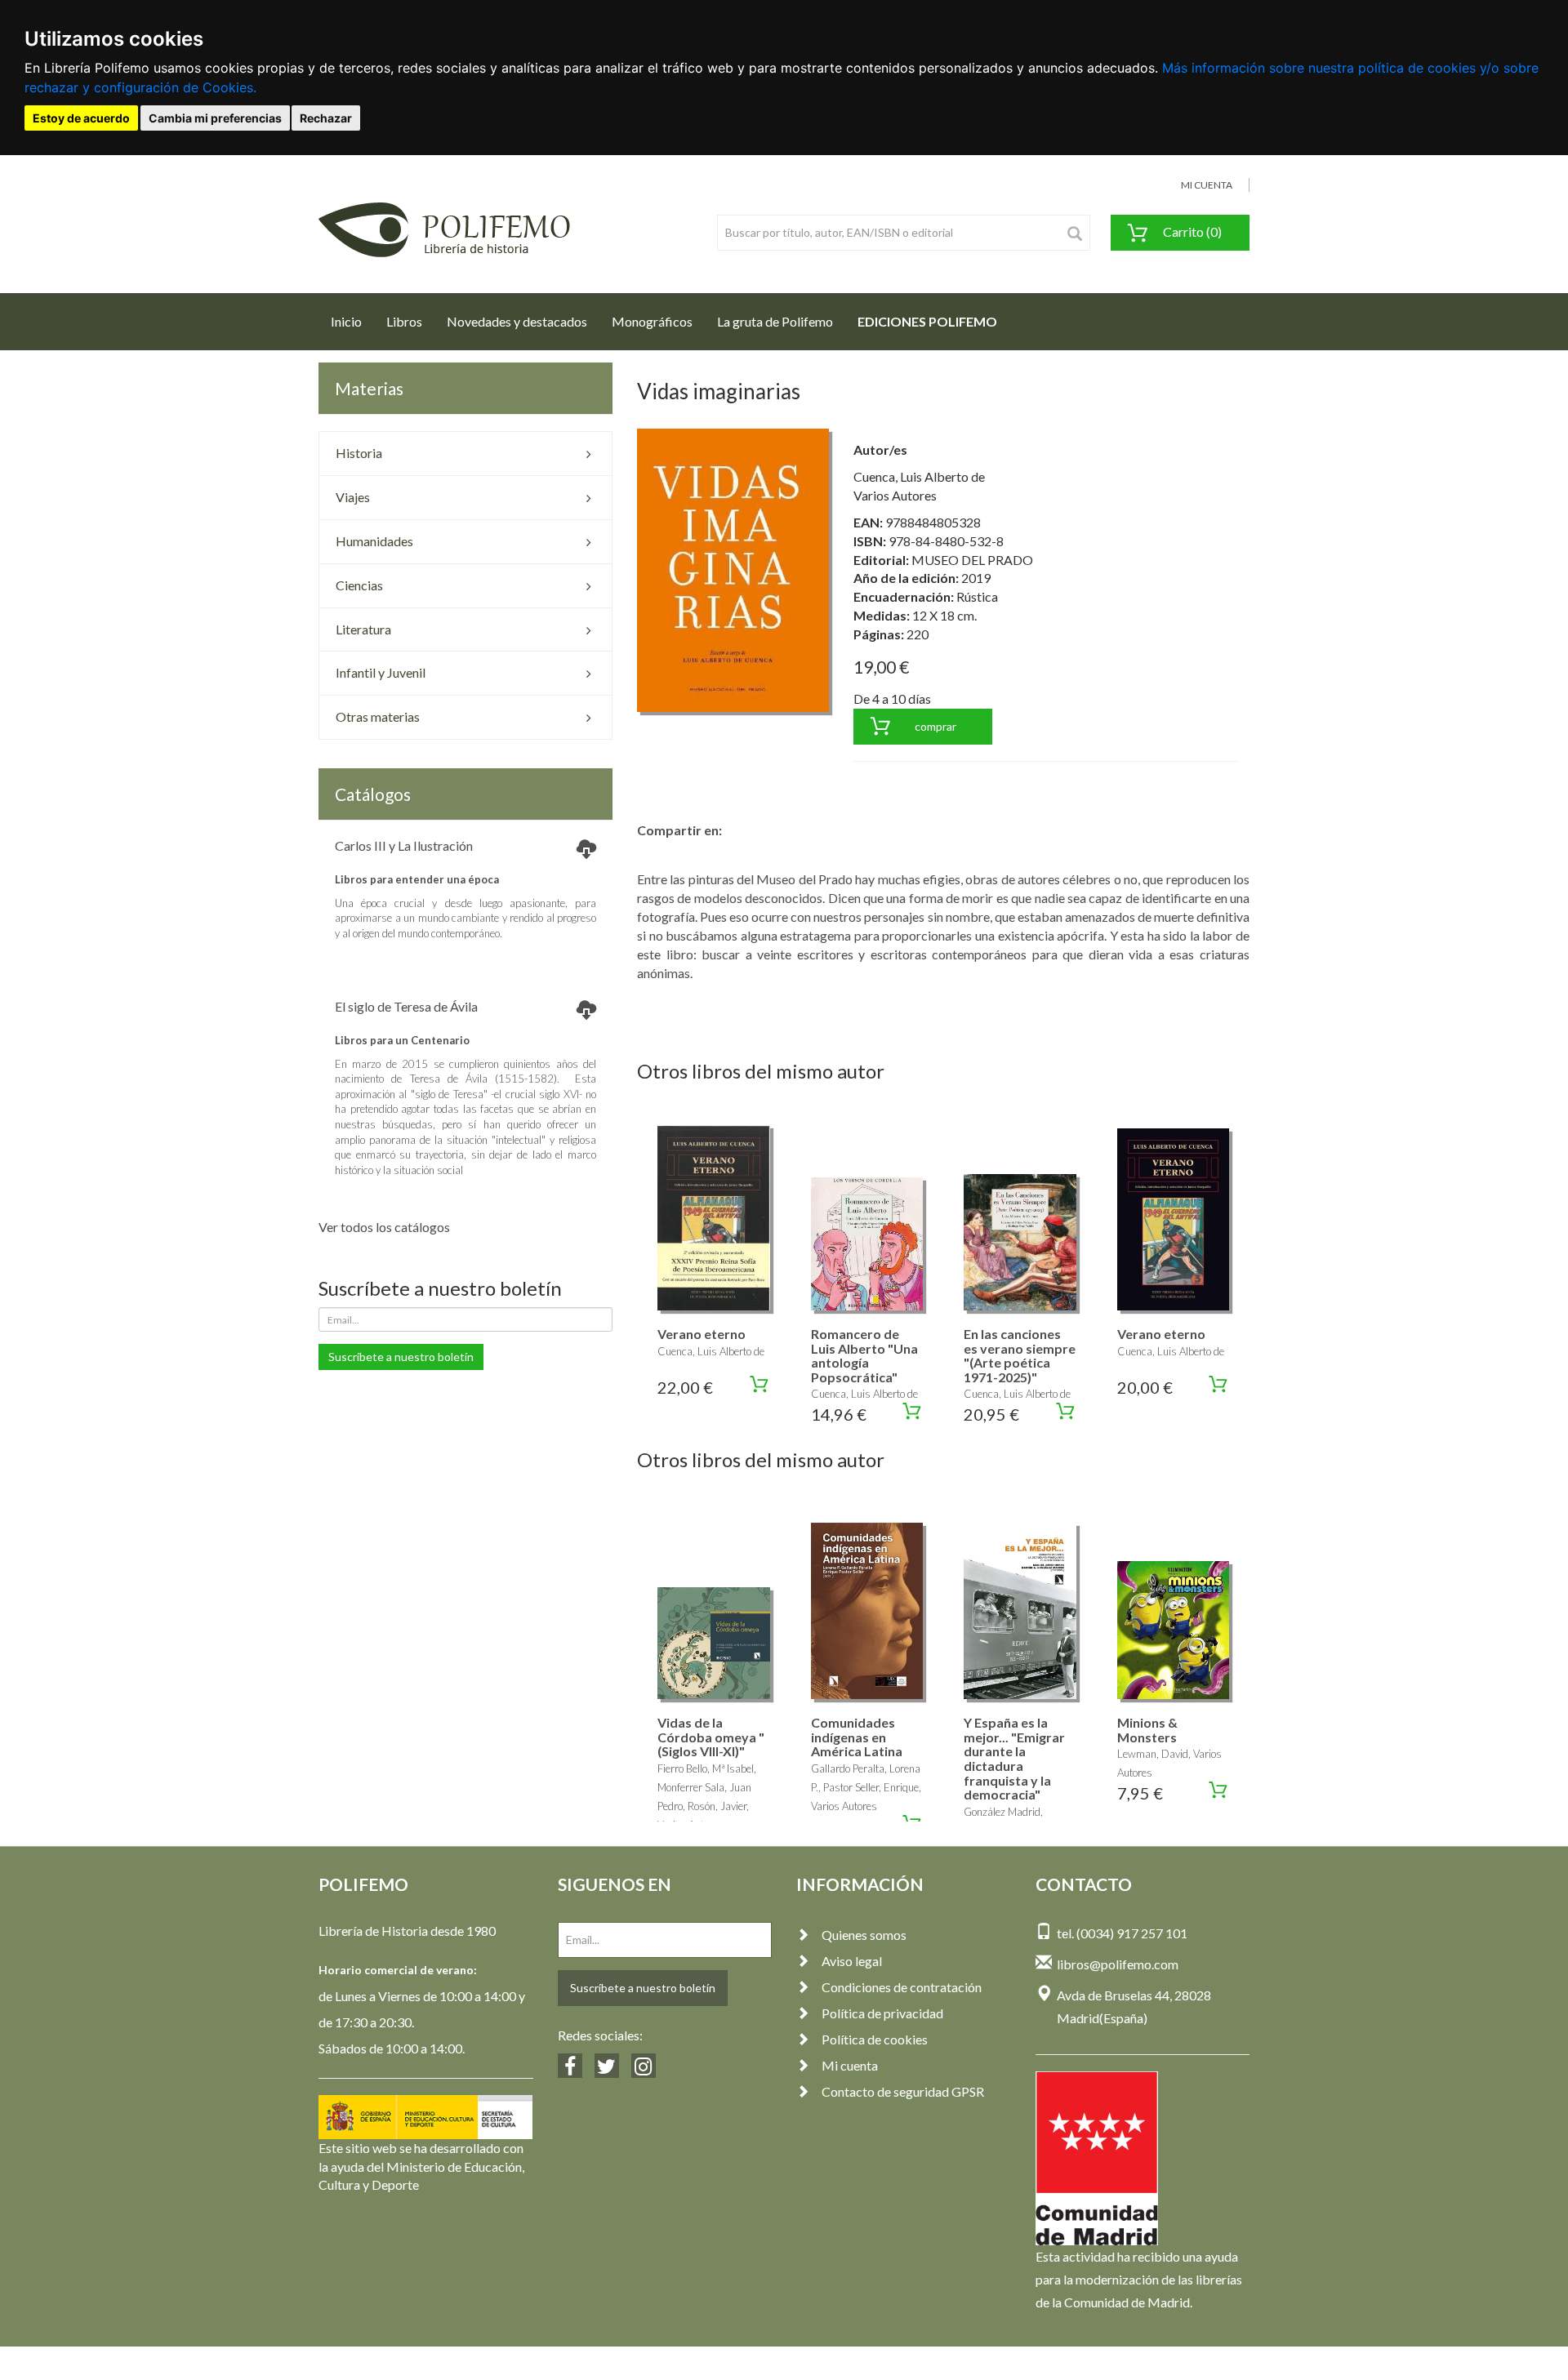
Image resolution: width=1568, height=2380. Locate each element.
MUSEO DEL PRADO (972, 560)
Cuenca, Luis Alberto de (919, 476)
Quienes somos (864, 1935)
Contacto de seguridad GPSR (903, 2091)
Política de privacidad (882, 2013)
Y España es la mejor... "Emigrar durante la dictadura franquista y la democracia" (1014, 1758)
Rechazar (326, 118)
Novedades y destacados (517, 321)
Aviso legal (852, 1961)
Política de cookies (875, 2039)
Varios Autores (895, 495)
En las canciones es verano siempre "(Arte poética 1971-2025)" (1020, 1355)
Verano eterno (702, 1334)
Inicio (352, 321)
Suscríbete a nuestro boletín (401, 1357)
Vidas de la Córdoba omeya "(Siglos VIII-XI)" (711, 1737)
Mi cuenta (850, 2065)
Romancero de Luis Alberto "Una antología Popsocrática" (864, 1355)
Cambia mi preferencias (215, 118)
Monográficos (652, 321)
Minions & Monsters (1147, 1730)
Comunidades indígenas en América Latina (857, 1737)
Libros (404, 321)
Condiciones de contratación (902, 1987)
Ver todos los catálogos (384, 1227)
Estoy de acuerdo (81, 118)
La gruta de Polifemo (775, 321)
